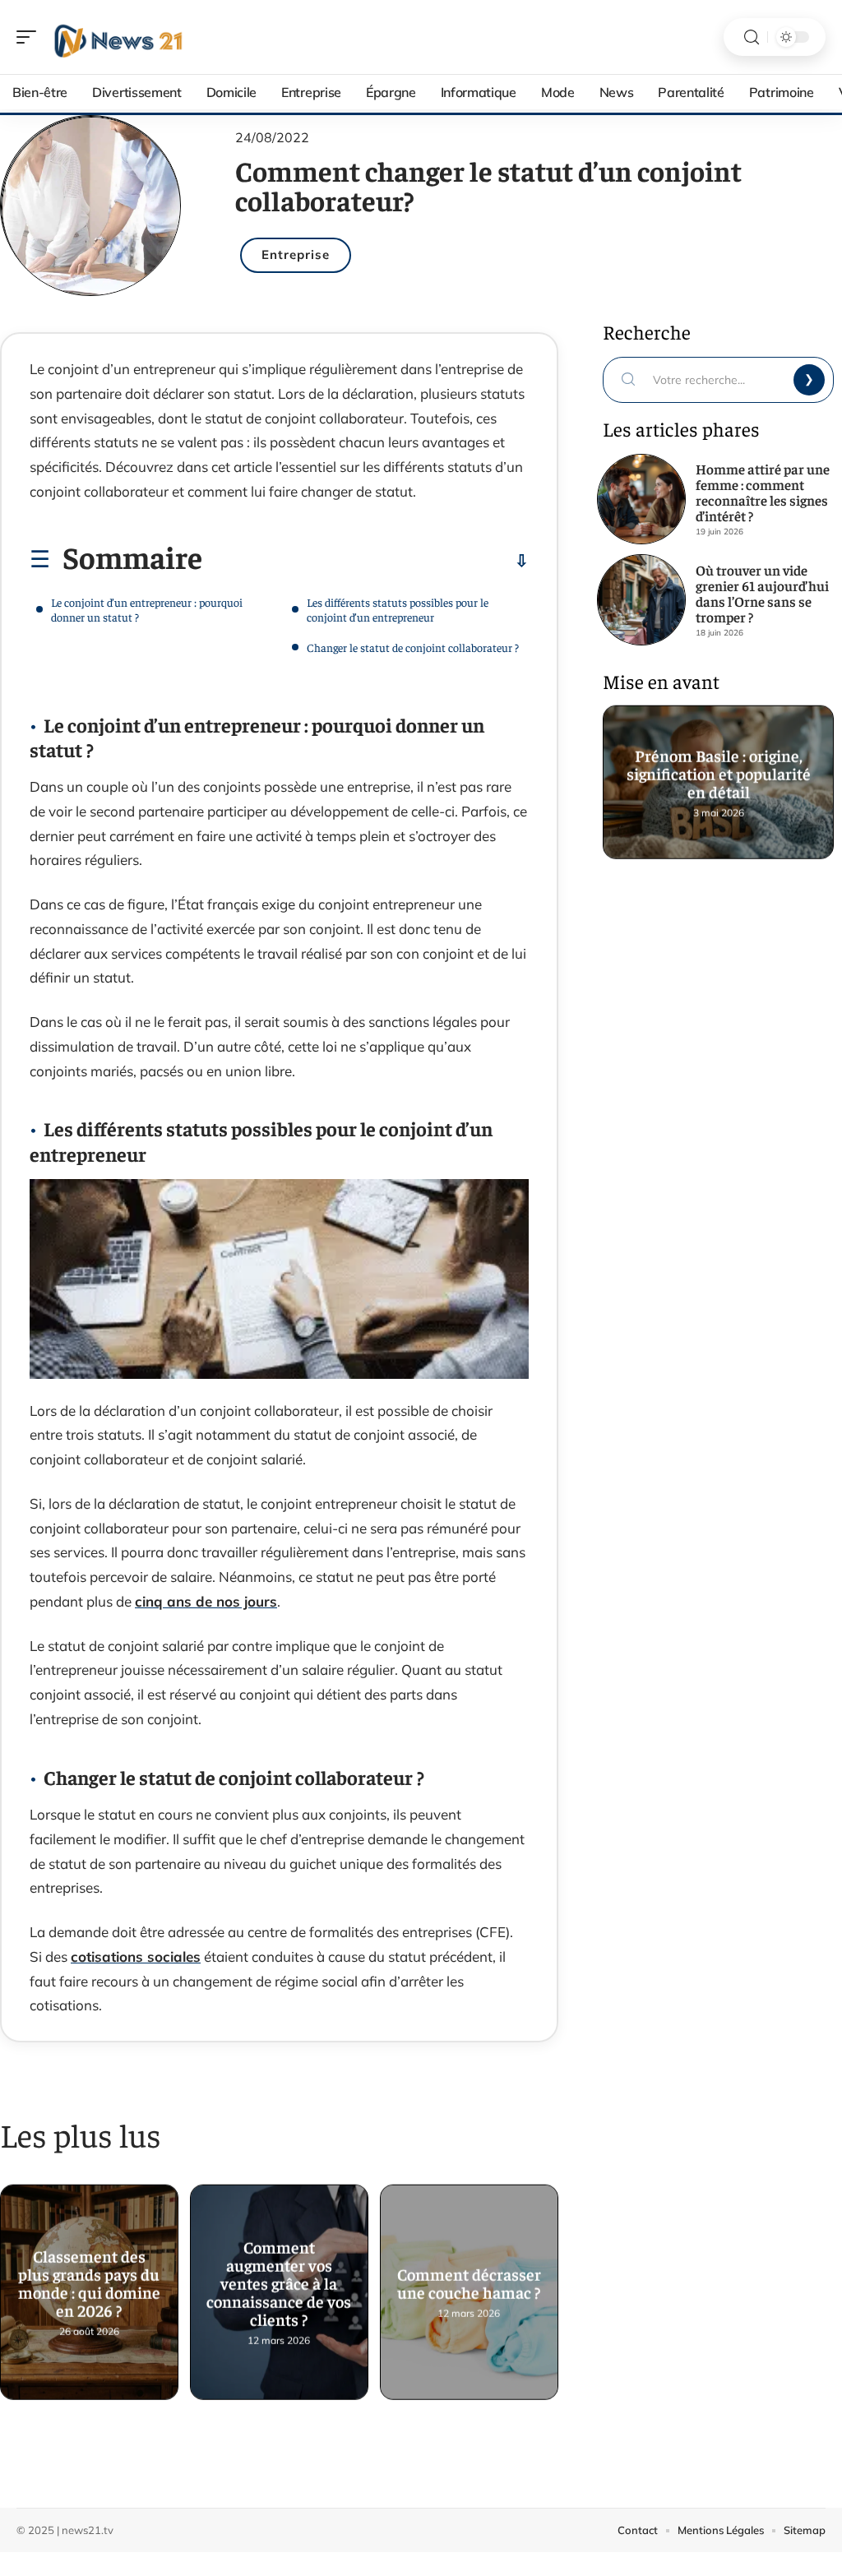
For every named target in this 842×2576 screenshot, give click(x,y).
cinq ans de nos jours (206, 1601)
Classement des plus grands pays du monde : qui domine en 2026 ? (89, 2283)
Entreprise (296, 254)
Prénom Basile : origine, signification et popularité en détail (718, 772)
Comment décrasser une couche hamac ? (469, 2283)
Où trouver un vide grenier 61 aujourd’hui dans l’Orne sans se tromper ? (762, 593)
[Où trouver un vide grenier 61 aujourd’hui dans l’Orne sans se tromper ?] (641, 599)
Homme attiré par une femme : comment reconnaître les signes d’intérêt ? (763, 492)
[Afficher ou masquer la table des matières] (365, 561)
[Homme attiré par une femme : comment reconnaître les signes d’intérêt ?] (641, 499)
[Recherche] (752, 37)
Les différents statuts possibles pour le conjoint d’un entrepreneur (398, 609)
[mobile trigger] (30, 37)
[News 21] (118, 37)
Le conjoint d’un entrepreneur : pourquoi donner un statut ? (147, 609)
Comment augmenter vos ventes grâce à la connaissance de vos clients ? (279, 2283)
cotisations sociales (136, 1956)
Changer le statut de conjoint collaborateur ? (413, 647)
